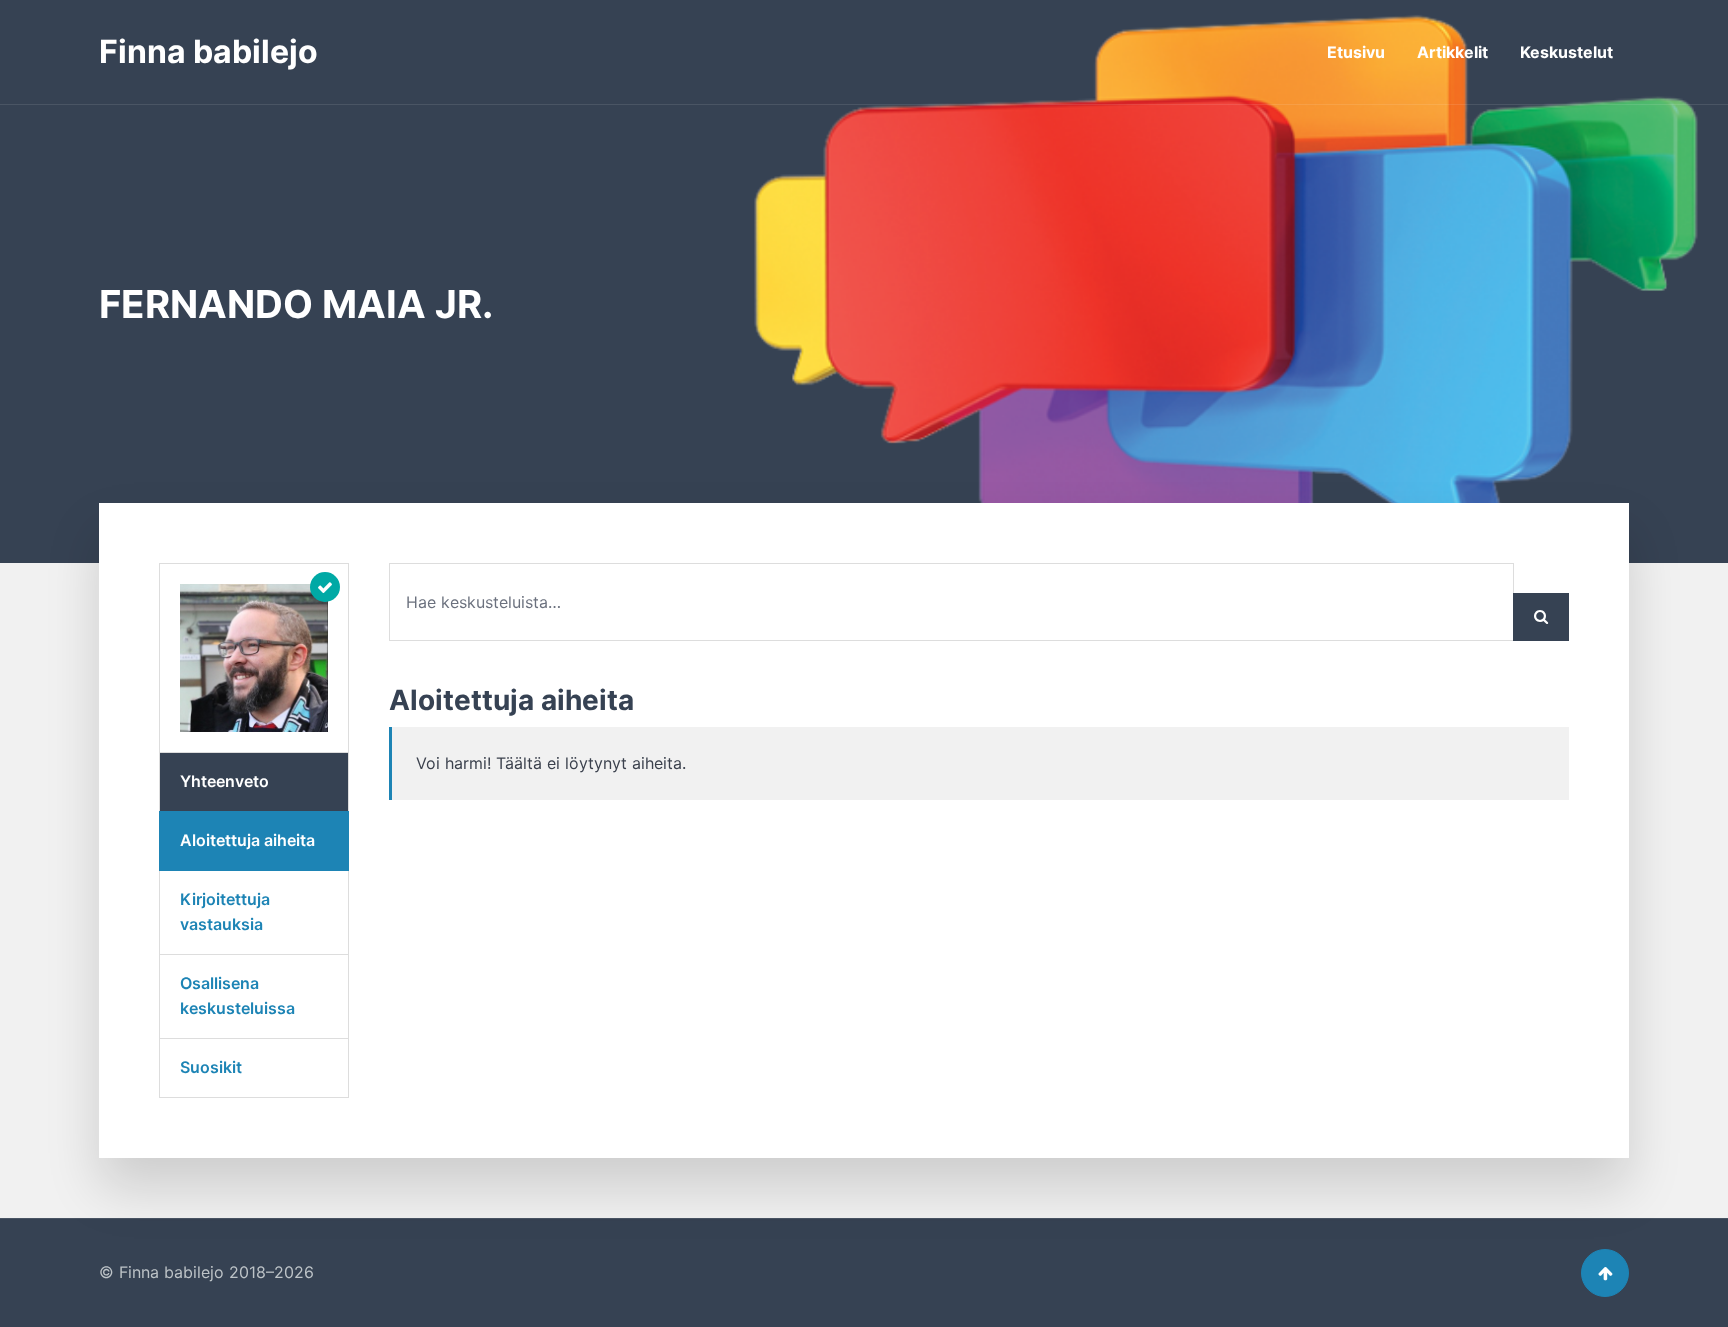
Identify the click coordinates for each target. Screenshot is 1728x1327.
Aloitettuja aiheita (247, 840)
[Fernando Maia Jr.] (254, 658)
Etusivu (1356, 52)
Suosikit (211, 1067)
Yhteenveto (224, 781)
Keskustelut (1566, 52)
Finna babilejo (208, 51)
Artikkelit (1452, 52)
